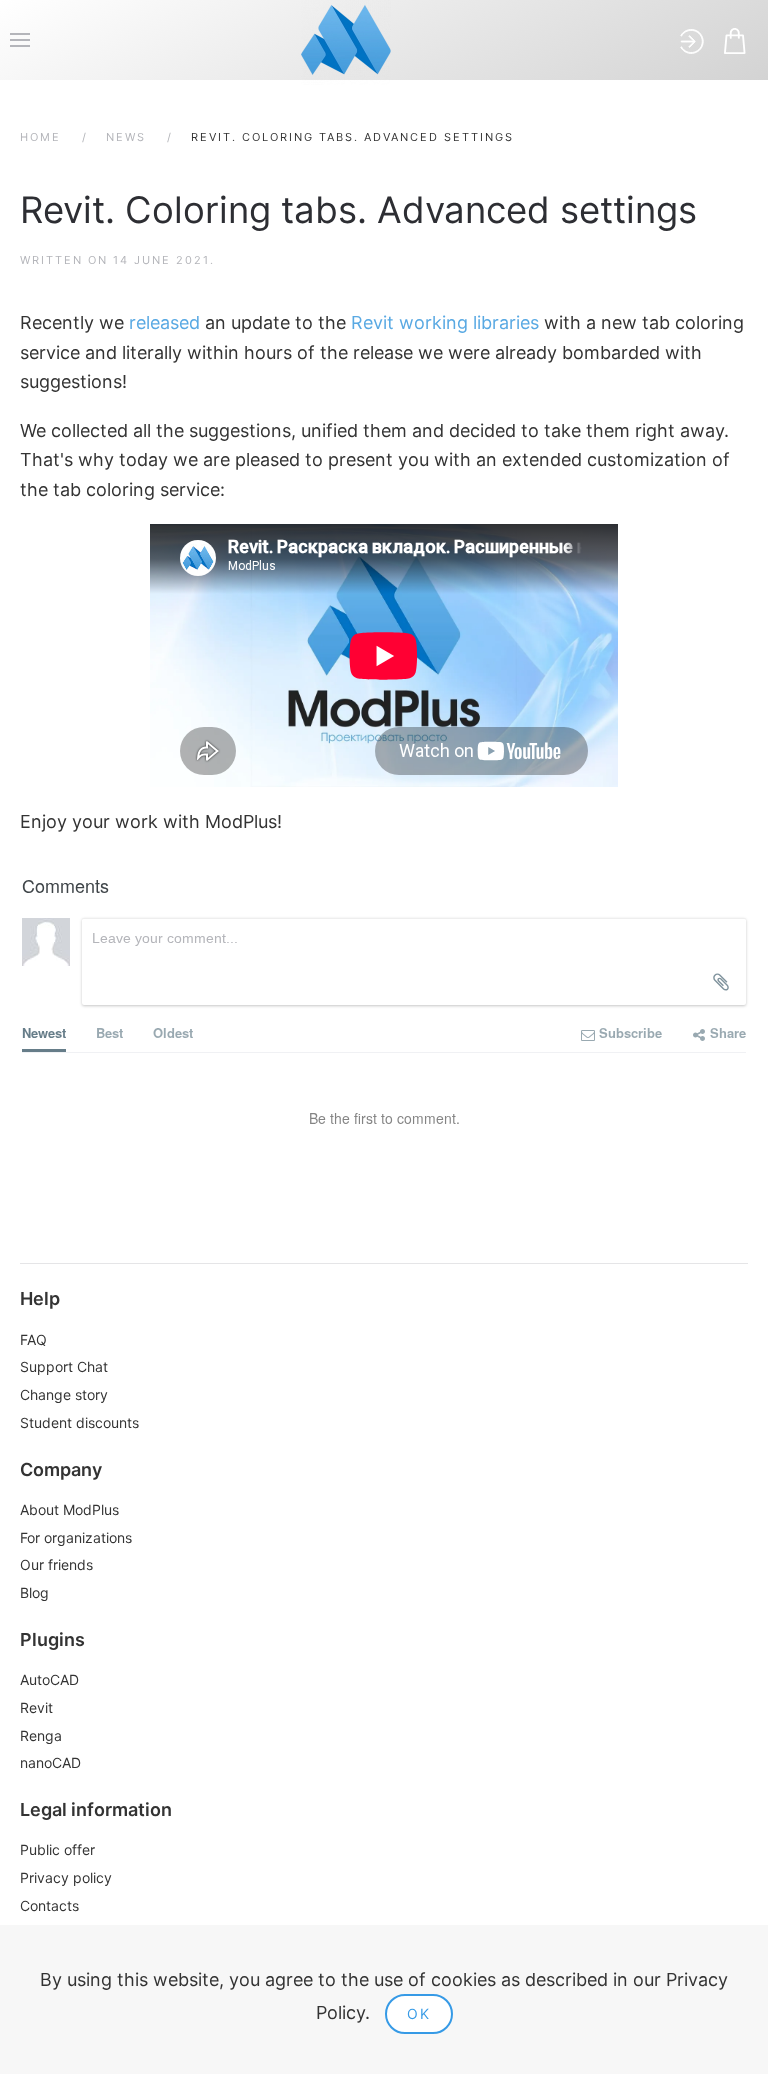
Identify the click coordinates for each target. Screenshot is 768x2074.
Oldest (173, 1032)
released (164, 322)
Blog (34, 1592)
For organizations (76, 1537)
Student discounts (79, 1422)
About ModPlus (69, 1509)
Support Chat (64, 1366)
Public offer (57, 1849)
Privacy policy (66, 1877)
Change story (64, 1394)
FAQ (33, 1339)
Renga (41, 1735)
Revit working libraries (445, 322)
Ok (419, 2013)
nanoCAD (50, 1762)
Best (109, 1032)
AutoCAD (49, 1679)
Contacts (49, 1905)
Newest (44, 1032)
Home (40, 137)
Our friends (56, 1564)
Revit (36, 1707)
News (126, 137)
